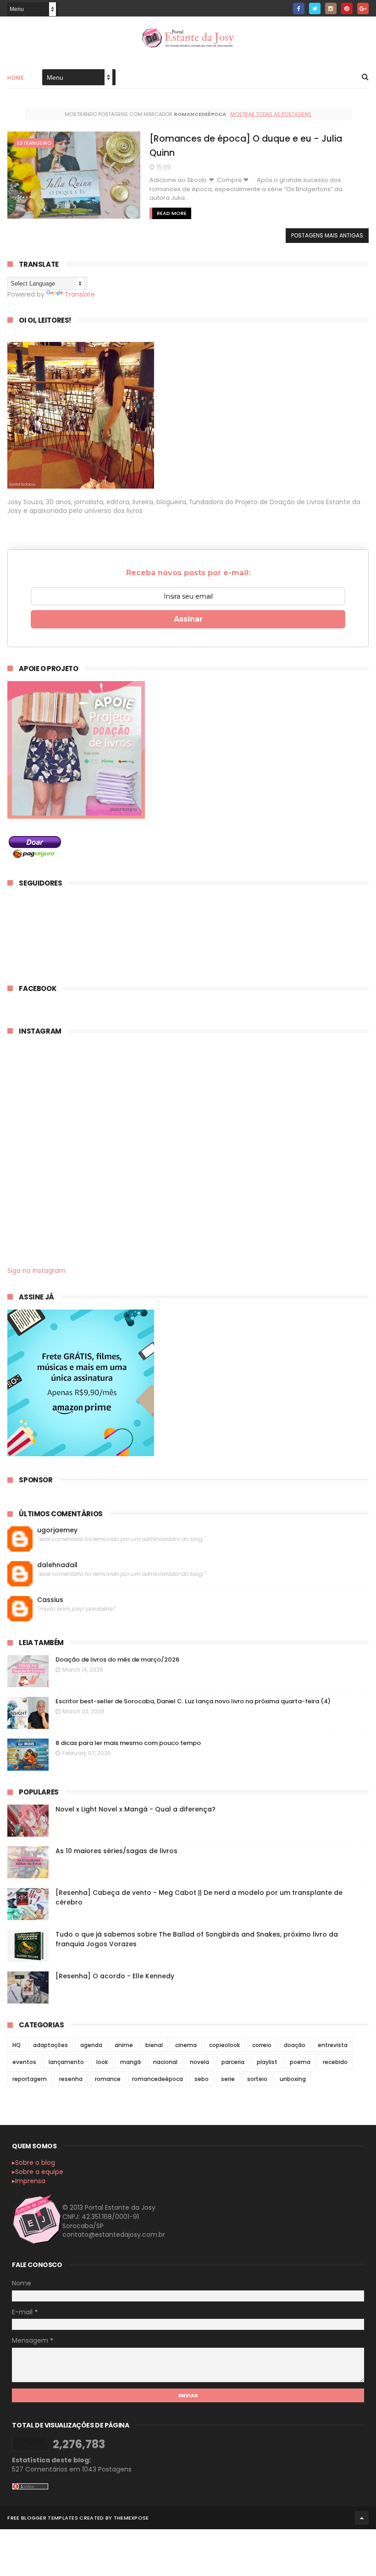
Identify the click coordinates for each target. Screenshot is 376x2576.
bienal (154, 2045)
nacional (165, 2062)
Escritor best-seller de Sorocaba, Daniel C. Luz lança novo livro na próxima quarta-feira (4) (193, 1701)
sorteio (257, 2079)
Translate (80, 294)
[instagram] (331, 8)
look (102, 2062)
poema (300, 2062)
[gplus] (363, 8)
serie (228, 2079)
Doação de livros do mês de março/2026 (117, 1660)
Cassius (50, 1600)
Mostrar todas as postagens (271, 114)
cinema (186, 2045)
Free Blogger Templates (43, 2518)
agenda (91, 2045)
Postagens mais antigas (327, 235)
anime (124, 2045)
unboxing (293, 2079)
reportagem (30, 2079)
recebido (335, 2062)
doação (295, 2045)
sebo (202, 2079)
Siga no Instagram (36, 1271)
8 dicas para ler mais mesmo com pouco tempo (128, 1743)
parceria (233, 2062)
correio (262, 2045)
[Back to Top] (362, 2518)
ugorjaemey (57, 1530)
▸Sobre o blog (33, 2163)
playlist (267, 2062)
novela (199, 2062)
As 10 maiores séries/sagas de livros (116, 1851)
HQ (17, 2045)
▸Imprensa (29, 2181)
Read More (172, 213)
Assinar (188, 619)
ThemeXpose (131, 2518)
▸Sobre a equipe (38, 2172)
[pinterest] (347, 8)
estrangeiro (34, 143)
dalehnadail (57, 1565)
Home (16, 78)
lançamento (66, 2062)
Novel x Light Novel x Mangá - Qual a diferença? (135, 1809)
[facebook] (299, 8)
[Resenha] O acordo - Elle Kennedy (115, 1976)
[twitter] (315, 8)
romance (108, 2079)
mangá (130, 2062)
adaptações (50, 2045)
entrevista (333, 2045)
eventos (24, 2062)
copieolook (224, 2045)
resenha (71, 2079)
